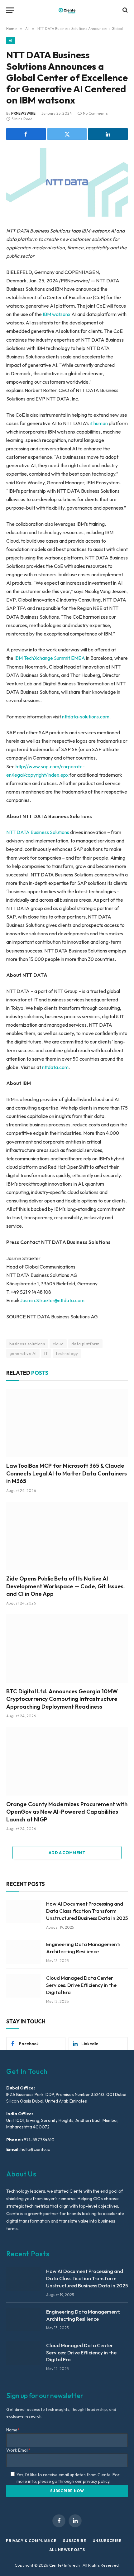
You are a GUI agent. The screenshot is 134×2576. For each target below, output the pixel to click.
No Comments (95, 113)
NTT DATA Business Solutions (38, 832)
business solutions (27, 1344)
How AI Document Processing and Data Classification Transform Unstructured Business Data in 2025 (87, 1911)
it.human (99, 423)
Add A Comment (67, 1853)
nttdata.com (55, 1067)
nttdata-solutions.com (86, 717)
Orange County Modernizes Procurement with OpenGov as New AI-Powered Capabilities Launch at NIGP (67, 1812)
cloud (58, 1344)
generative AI (23, 1353)
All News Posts (67, 2550)
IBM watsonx (57, 314)
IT (46, 1353)
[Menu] (10, 10)
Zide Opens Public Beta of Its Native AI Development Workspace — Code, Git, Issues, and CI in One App (65, 1586)
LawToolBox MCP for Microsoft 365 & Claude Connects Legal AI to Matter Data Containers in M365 (67, 1473)
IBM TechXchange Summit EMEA (50, 658)
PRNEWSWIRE (23, 113)
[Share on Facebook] (26, 134)
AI (11, 41)
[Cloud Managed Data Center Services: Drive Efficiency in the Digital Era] (23, 1986)
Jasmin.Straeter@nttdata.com (52, 1300)
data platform (85, 1344)
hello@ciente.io (35, 2149)
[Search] (124, 10)
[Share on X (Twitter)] (67, 134)
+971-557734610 (38, 2140)
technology (67, 1353)
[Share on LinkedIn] (108, 134)
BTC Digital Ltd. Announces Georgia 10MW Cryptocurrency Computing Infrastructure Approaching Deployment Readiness (62, 1699)
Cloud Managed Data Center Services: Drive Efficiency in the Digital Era (81, 1985)
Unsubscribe (107, 2541)
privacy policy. (97, 2481)
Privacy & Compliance (31, 2541)
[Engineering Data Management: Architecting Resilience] (23, 1952)
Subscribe (75, 2541)
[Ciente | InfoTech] (67, 10)
